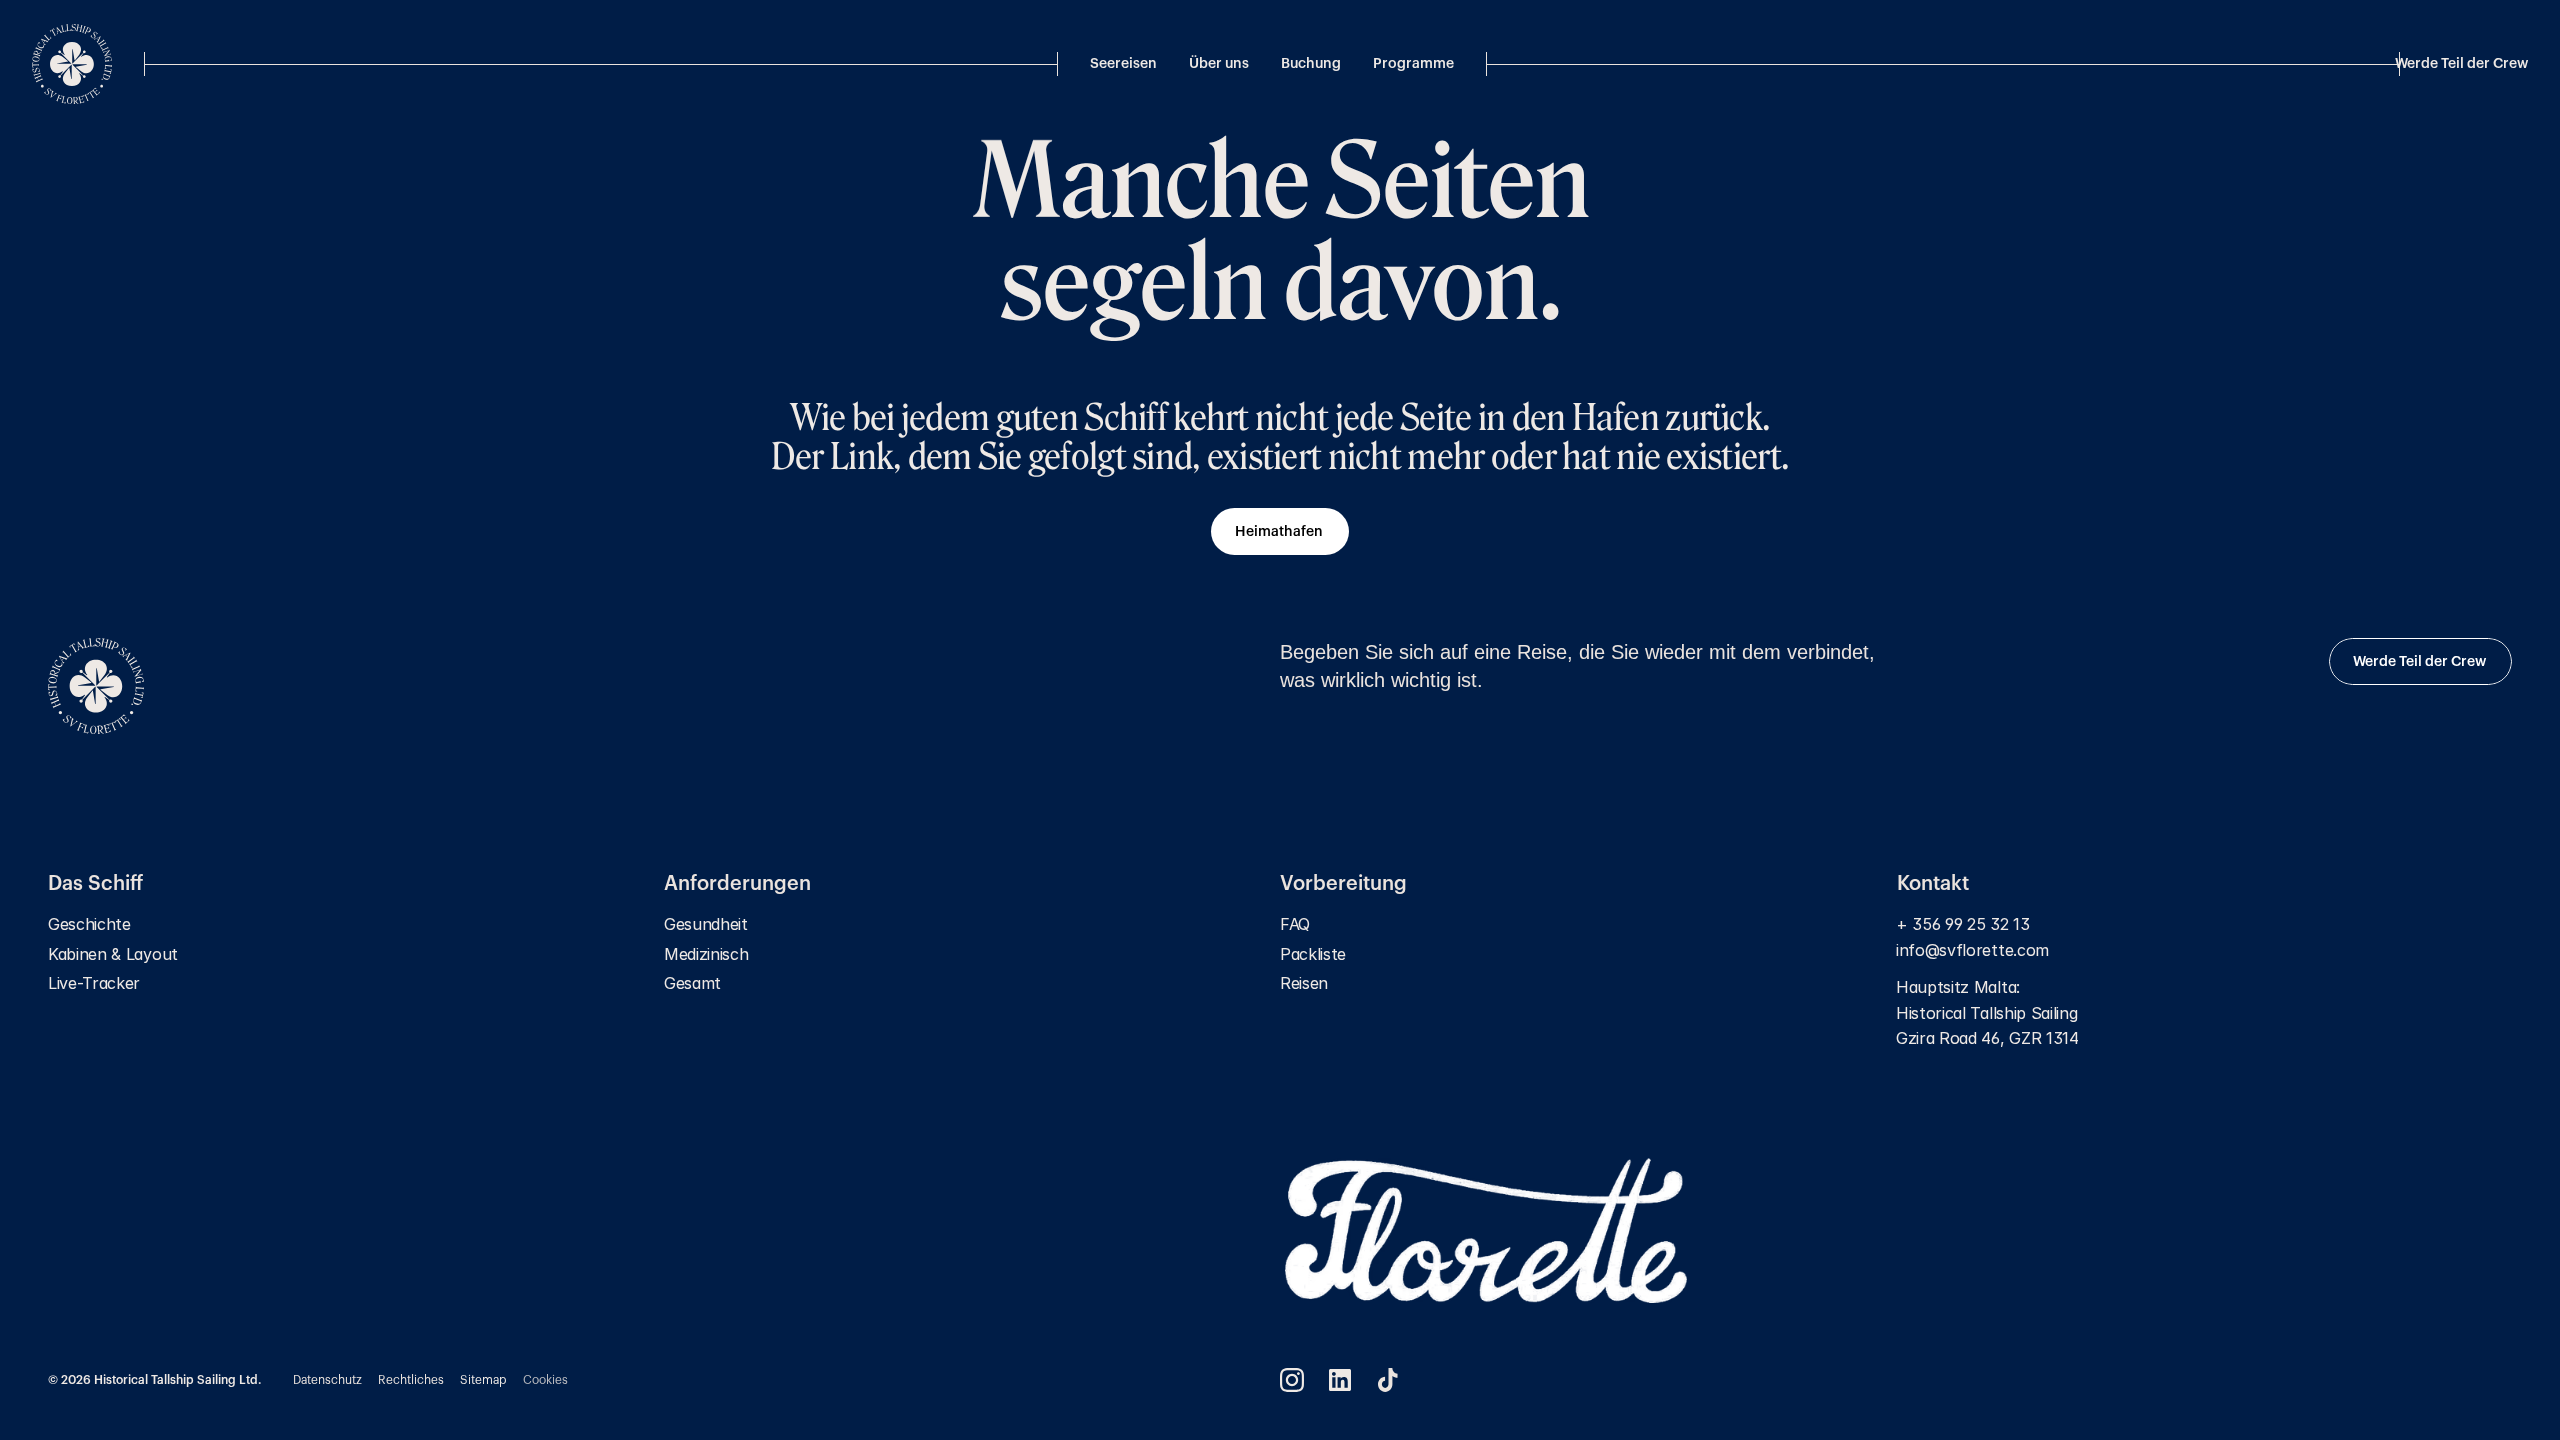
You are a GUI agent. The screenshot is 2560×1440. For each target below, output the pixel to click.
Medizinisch (706, 954)
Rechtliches (411, 1380)
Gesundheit (706, 924)
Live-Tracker (94, 983)
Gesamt (692, 983)
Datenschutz (327, 1380)
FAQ (1295, 924)
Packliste (1313, 954)
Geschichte (89, 924)
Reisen (1304, 983)
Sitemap (483, 1380)
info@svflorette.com (1975, 950)
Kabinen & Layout (113, 954)
